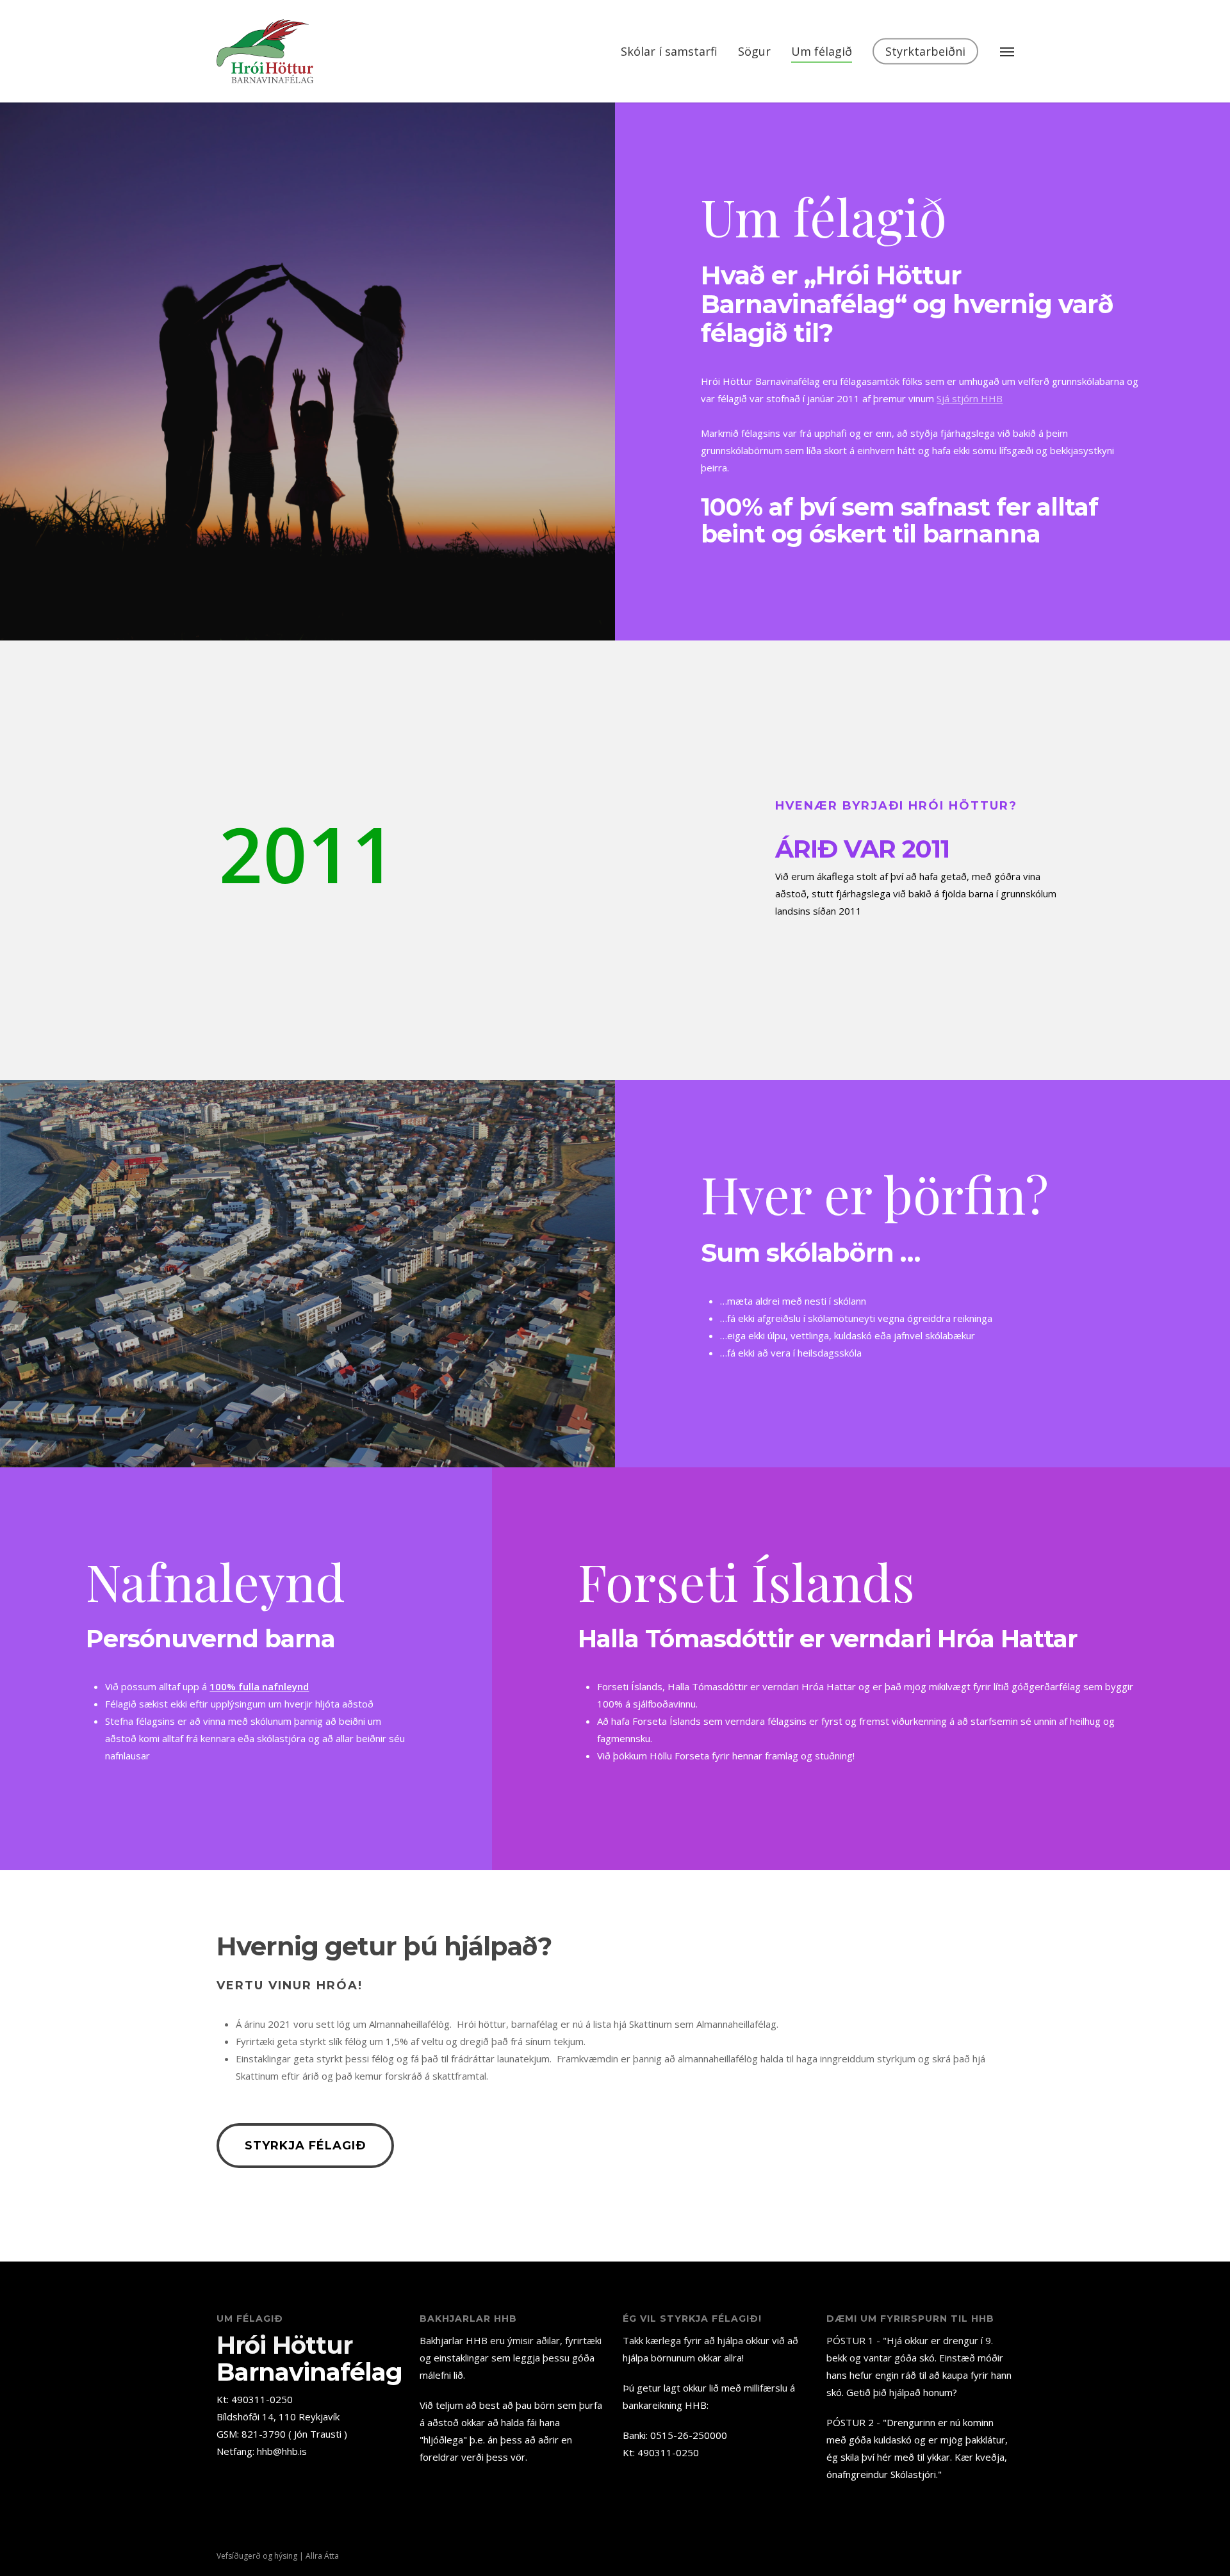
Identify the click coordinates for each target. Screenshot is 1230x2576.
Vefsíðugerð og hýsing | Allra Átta (278, 2556)
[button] (1007, 51)
